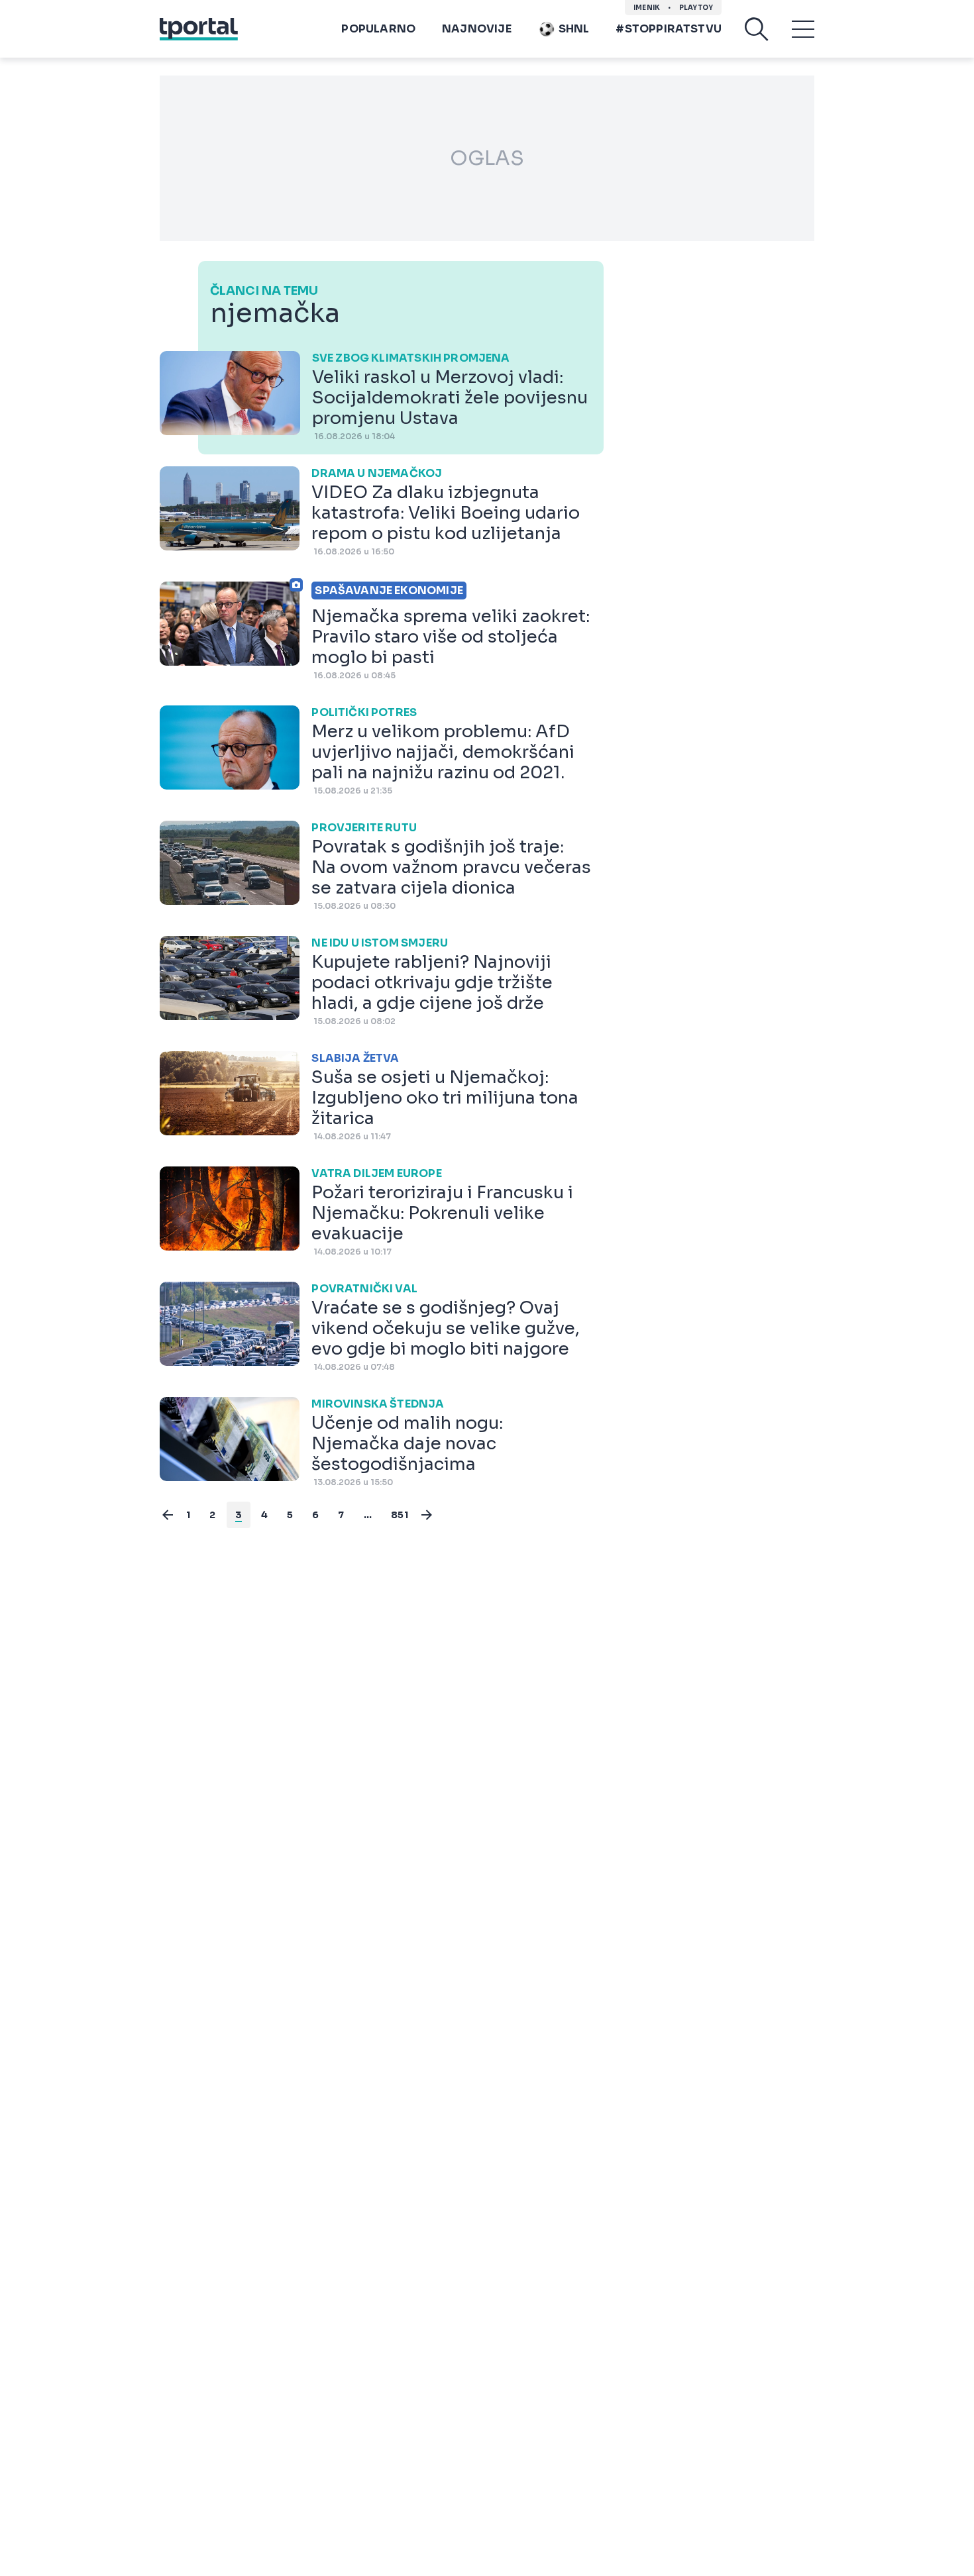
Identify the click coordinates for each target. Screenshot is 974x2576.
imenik (647, 8)
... (368, 1515)
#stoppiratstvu (669, 29)
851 (400, 1515)
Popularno (378, 29)
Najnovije (477, 29)
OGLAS (487, 158)
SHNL (574, 29)
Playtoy (696, 8)
